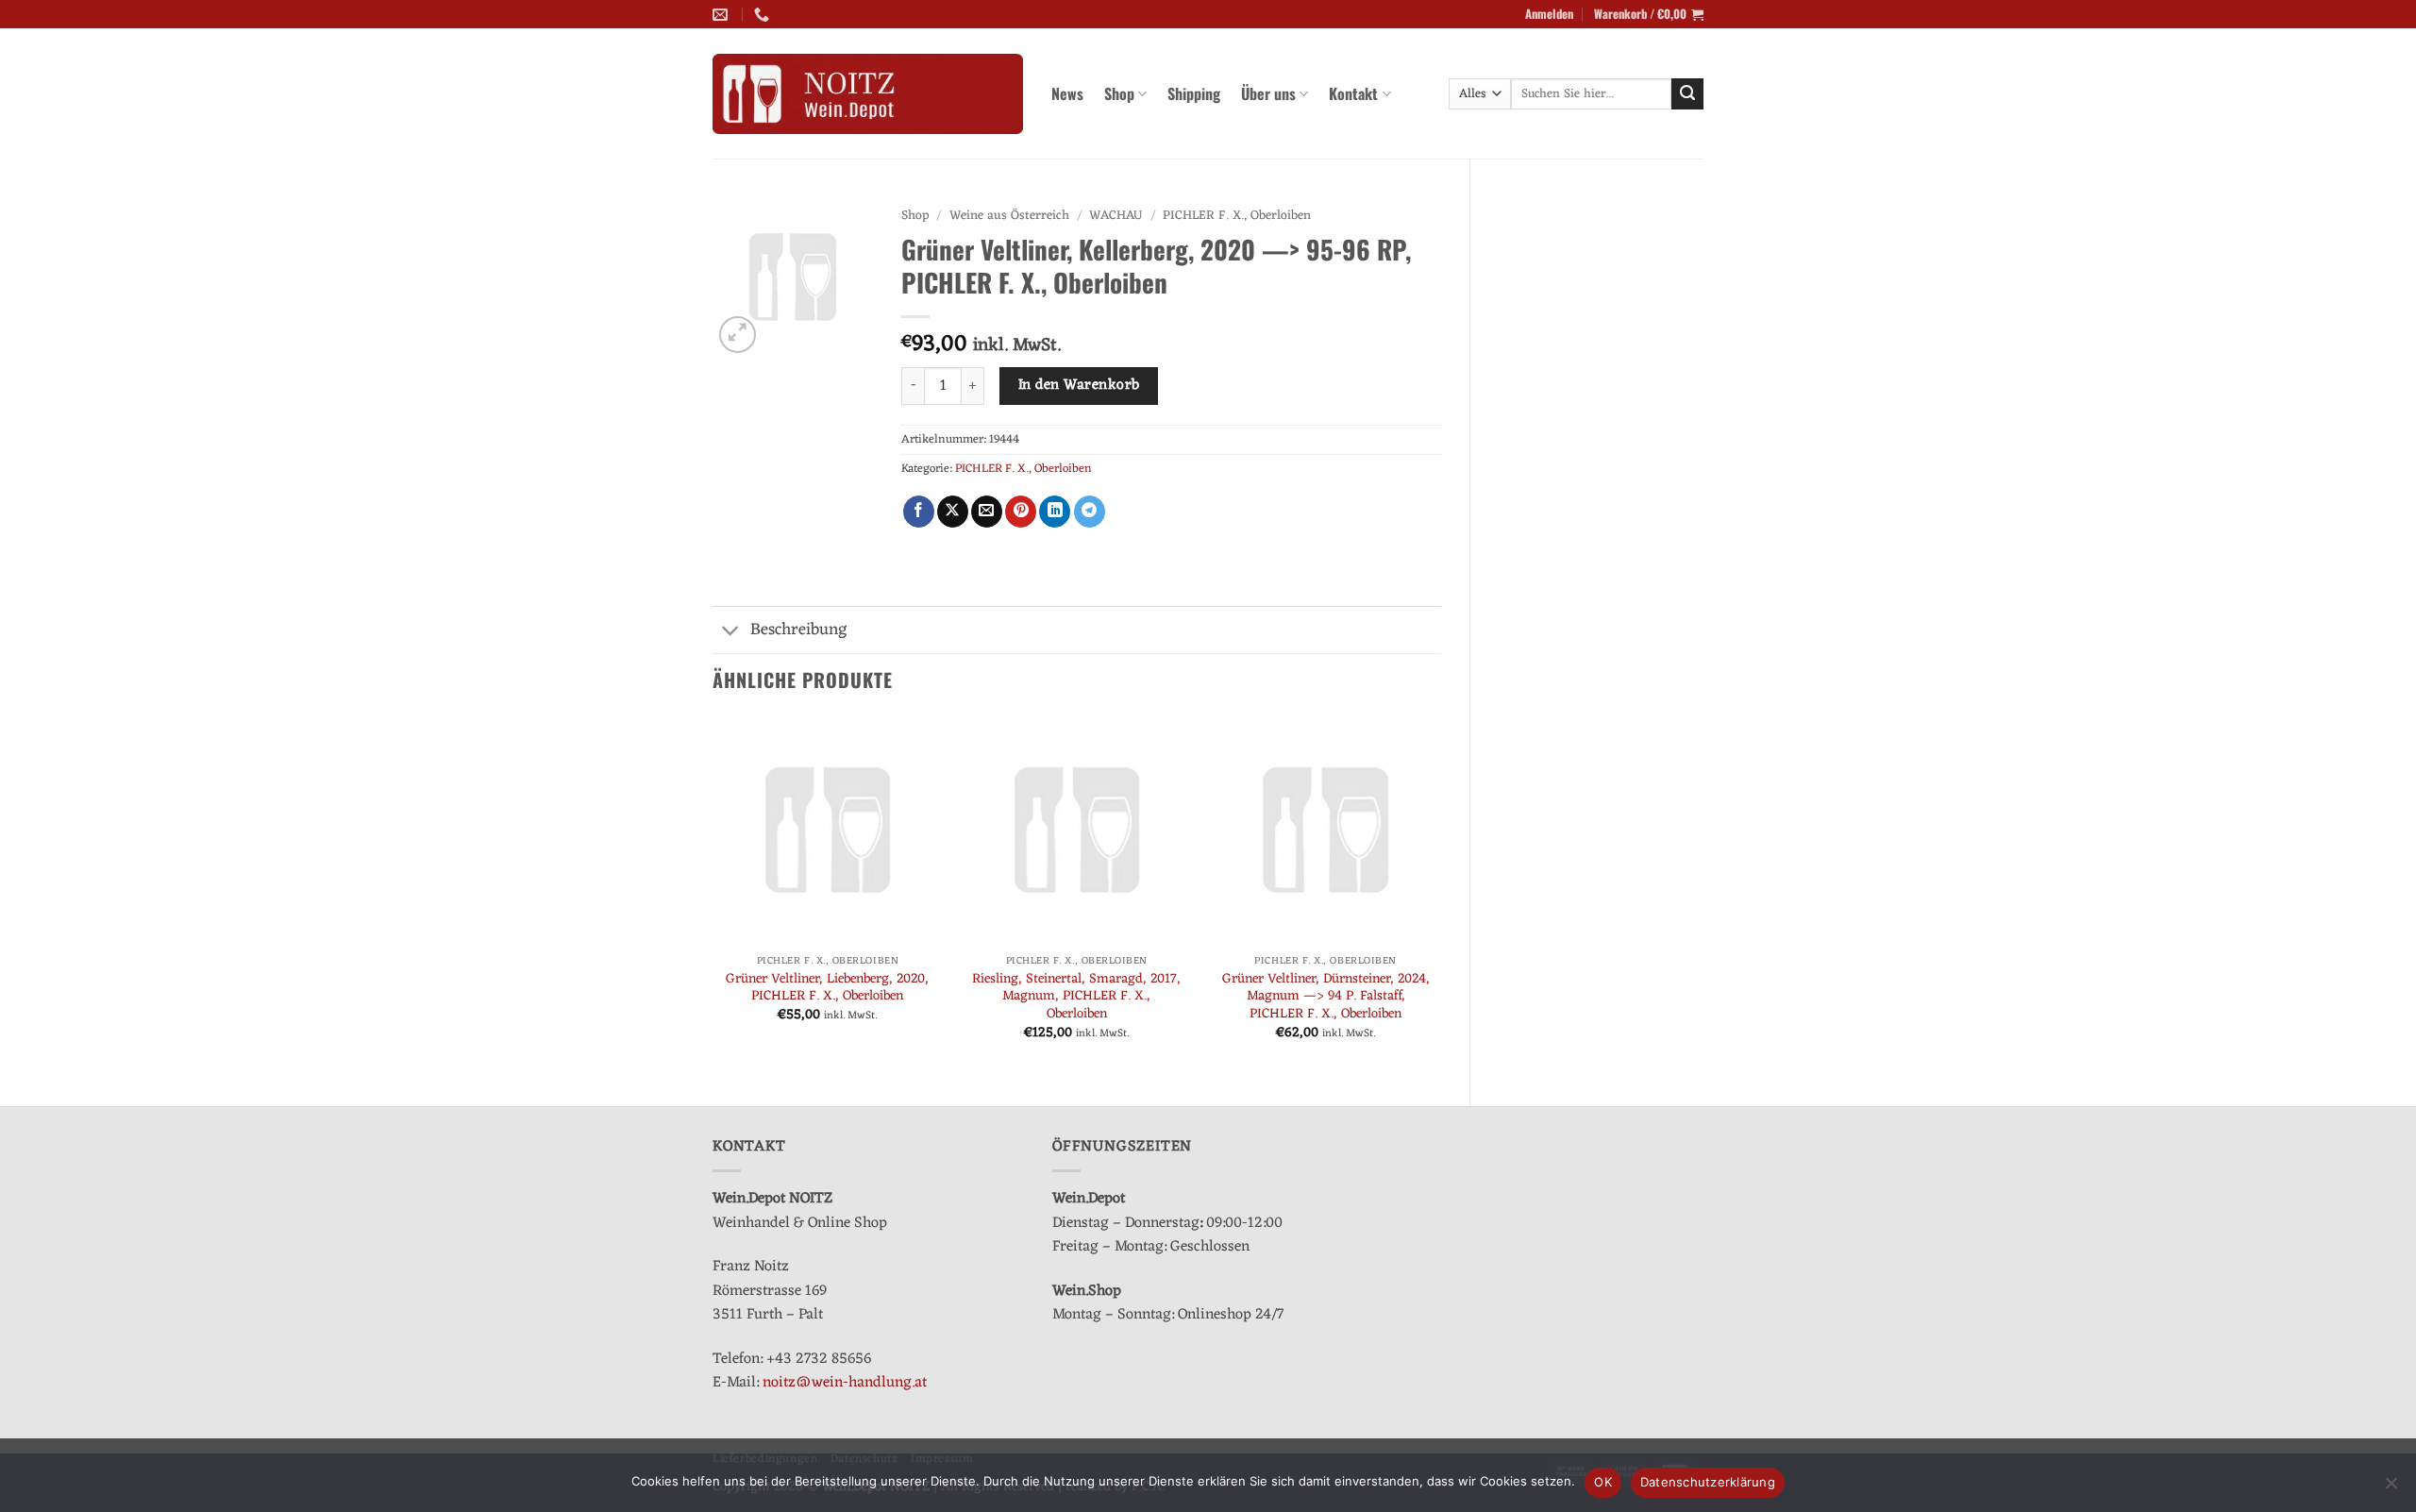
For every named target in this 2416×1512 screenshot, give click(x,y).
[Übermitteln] (1687, 94)
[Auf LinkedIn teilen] (1055, 512)
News (1067, 93)
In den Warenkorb (1079, 385)
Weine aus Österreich (1009, 216)
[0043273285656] (764, 15)
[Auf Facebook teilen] (919, 512)
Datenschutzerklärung (1708, 1482)
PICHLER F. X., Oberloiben (1237, 216)
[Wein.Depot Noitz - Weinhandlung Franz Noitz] (868, 94)
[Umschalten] (731, 632)
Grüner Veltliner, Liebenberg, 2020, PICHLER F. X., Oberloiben (827, 989)
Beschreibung (799, 630)
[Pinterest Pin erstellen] (1021, 512)
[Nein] (2391, 1488)
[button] (1549, 14)
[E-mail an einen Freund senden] (987, 512)
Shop (1119, 93)
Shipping (1194, 93)
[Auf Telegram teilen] (1090, 512)
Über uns (1268, 93)
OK (1603, 1482)
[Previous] (713, 894)
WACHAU (1116, 216)
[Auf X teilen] (953, 512)
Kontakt (1353, 93)
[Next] (1440, 894)
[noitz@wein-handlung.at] (722, 15)
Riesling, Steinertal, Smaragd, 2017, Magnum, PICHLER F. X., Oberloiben (1076, 998)
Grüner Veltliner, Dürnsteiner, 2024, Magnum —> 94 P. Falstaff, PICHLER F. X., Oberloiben (1326, 998)
